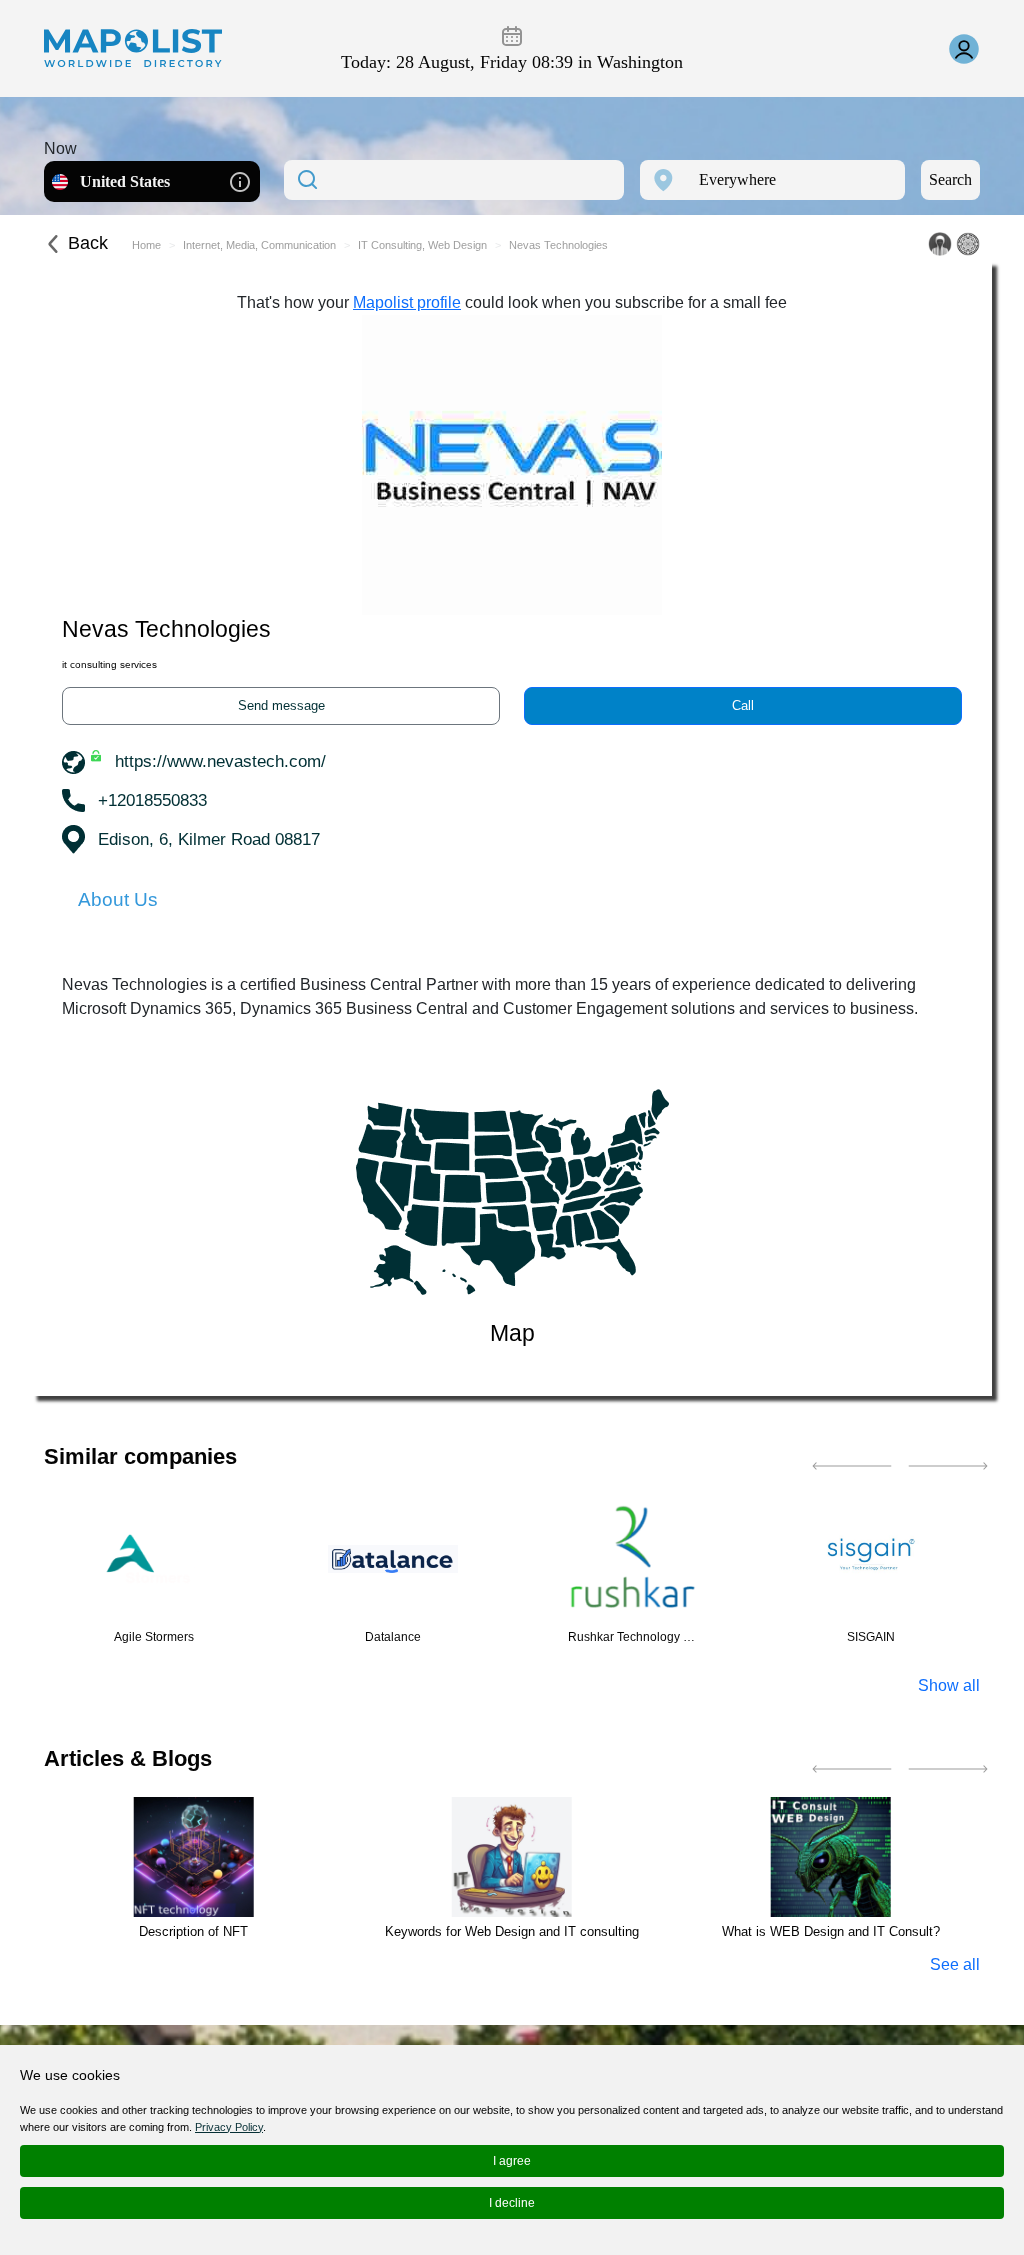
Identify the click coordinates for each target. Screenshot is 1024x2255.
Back (88, 243)
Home (146, 245)
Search (950, 179)
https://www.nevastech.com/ (220, 761)
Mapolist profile (407, 302)
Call (743, 705)
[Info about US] (240, 180)
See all (955, 1964)
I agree (512, 2161)
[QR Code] (968, 244)
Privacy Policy (229, 2127)
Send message (281, 705)
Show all (949, 1685)
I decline (512, 2203)
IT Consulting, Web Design (422, 245)
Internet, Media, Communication (259, 245)
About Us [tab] (118, 899)
